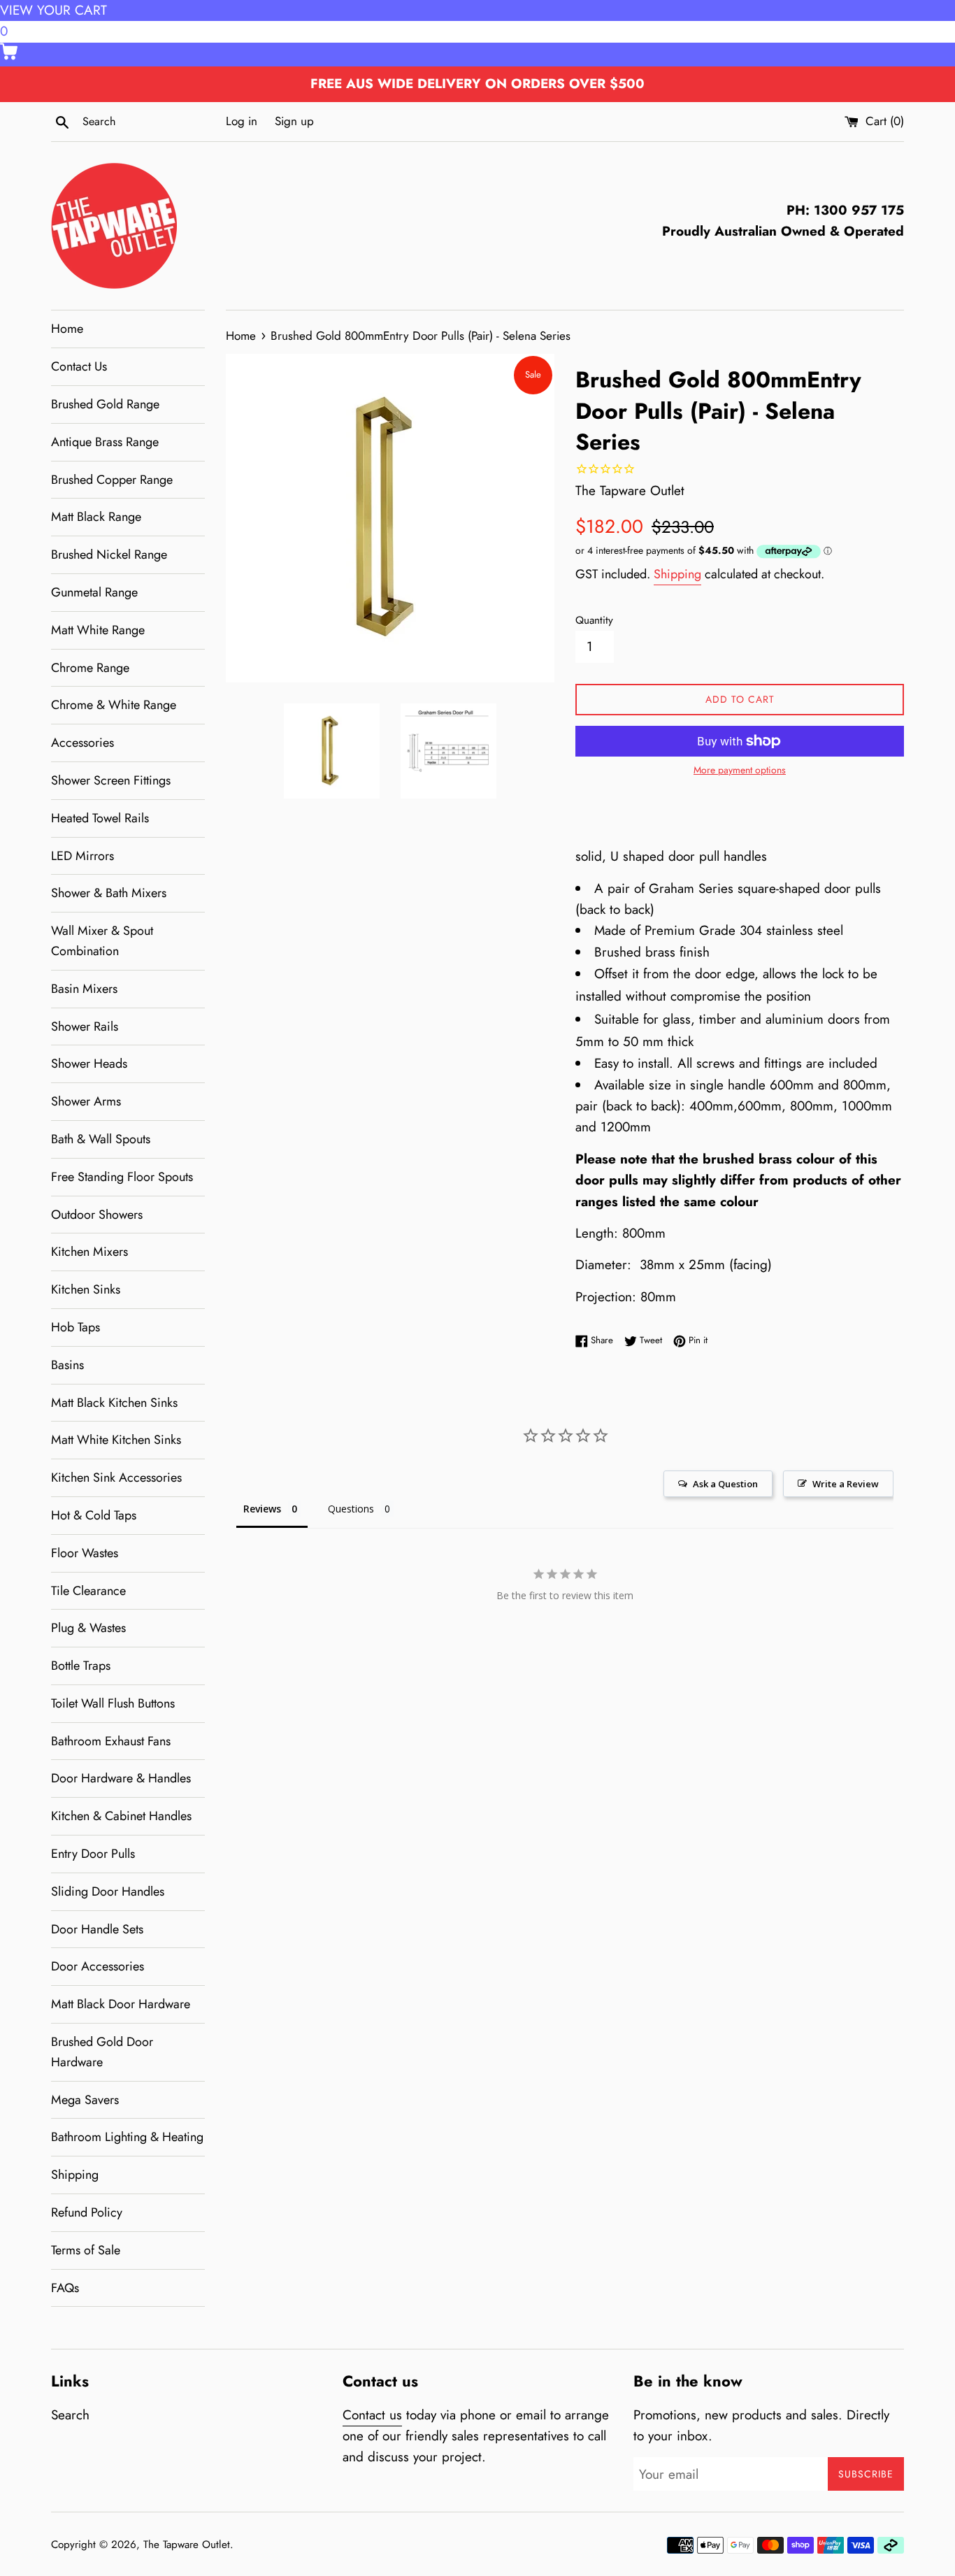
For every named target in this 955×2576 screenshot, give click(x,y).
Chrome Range (90, 668)
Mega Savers (85, 2100)
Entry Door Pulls (93, 1854)
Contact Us (79, 366)
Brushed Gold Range (105, 404)
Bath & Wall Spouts (101, 1139)
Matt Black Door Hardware (121, 2004)
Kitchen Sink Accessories (116, 1477)
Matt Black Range (96, 517)
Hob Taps (76, 1327)
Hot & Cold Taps (94, 1515)
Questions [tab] (351, 1509)
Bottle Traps (81, 1666)
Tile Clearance (88, 1591)
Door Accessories (98, 1966)
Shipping (75, 2175)
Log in (242, 121)
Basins (67, 1365)
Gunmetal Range (94, 592)
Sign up (294, 121)
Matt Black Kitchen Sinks (114, 1403)
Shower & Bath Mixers (109, 893)
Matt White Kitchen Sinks (116, 1440)
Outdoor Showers (97, 1215)
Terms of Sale (86, 2250)
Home (67, 329)
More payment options (740, 770)
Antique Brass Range (105, 442)
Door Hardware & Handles (121, 1778)
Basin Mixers (84, 989)
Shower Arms (86, 1101)
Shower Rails (85, 1026)
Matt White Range (98, 630)
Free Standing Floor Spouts (122, 1177)
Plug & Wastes (88, 1628)
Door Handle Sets (97, 1929)
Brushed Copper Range (112, 480)
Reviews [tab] (262, 1509)
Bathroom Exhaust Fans (111, 1741)
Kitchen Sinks (86, 1289)
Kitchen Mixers (89, 1252)
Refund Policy (87, 2212)
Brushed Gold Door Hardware (102, 2052)
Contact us (372, 2415)
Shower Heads (89, 1064)
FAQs (65, 2288)
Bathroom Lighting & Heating (127, 2137)
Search (70, 2415)
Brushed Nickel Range (109, 554)
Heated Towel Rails (100, 818)
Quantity (594, 620)
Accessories (82, 743)
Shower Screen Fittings (111, 780)
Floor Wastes (85, 1553)
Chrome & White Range (114, 705)
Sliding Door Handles (108, 1891)
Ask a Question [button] (725, 1484)
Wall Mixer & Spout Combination (102, 941)
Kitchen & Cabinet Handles (121, 1816)
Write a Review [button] (846, 1484)
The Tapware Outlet (187, 2545)
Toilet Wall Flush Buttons (113, 1703)
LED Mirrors (82, 856)
